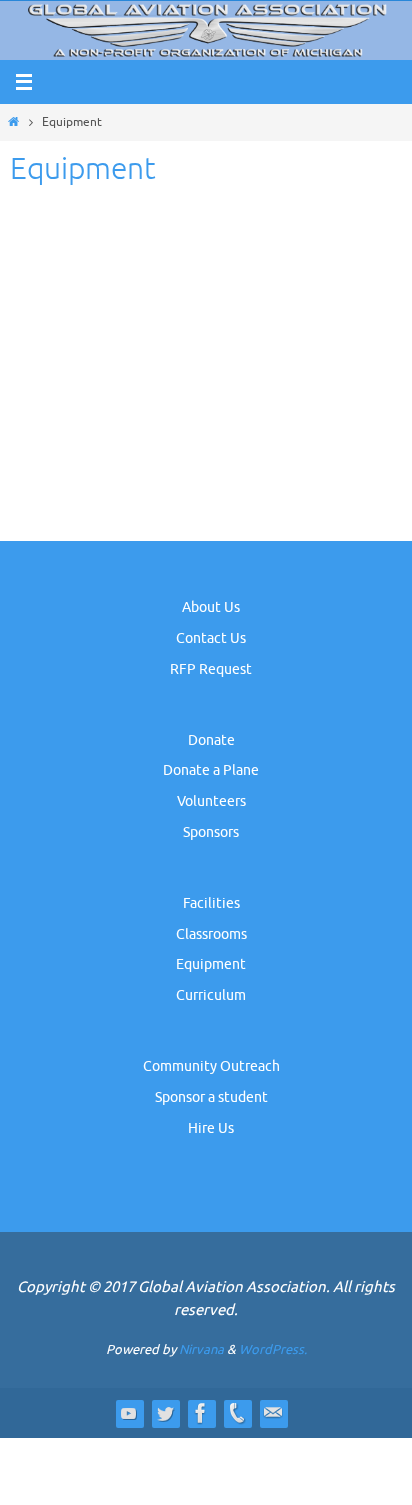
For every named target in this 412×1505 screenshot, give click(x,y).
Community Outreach (211, 1066)
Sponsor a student (211, 1097)
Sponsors (211, 832)
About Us (211, 607)
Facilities (211, 903)
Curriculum (211, 995)
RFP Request (211, 669)
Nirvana (201, 1349)
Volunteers (211, 801)
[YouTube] (129, 1413)
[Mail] (273, 1413)
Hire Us (211, 1128)
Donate (211, 740)
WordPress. (273, 1349)
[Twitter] (165, 1413)
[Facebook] (201, 1413)
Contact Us (211, 638)
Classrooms (211, 934)
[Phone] (237, 1413)
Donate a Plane (211, 770)
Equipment (211, 964)
